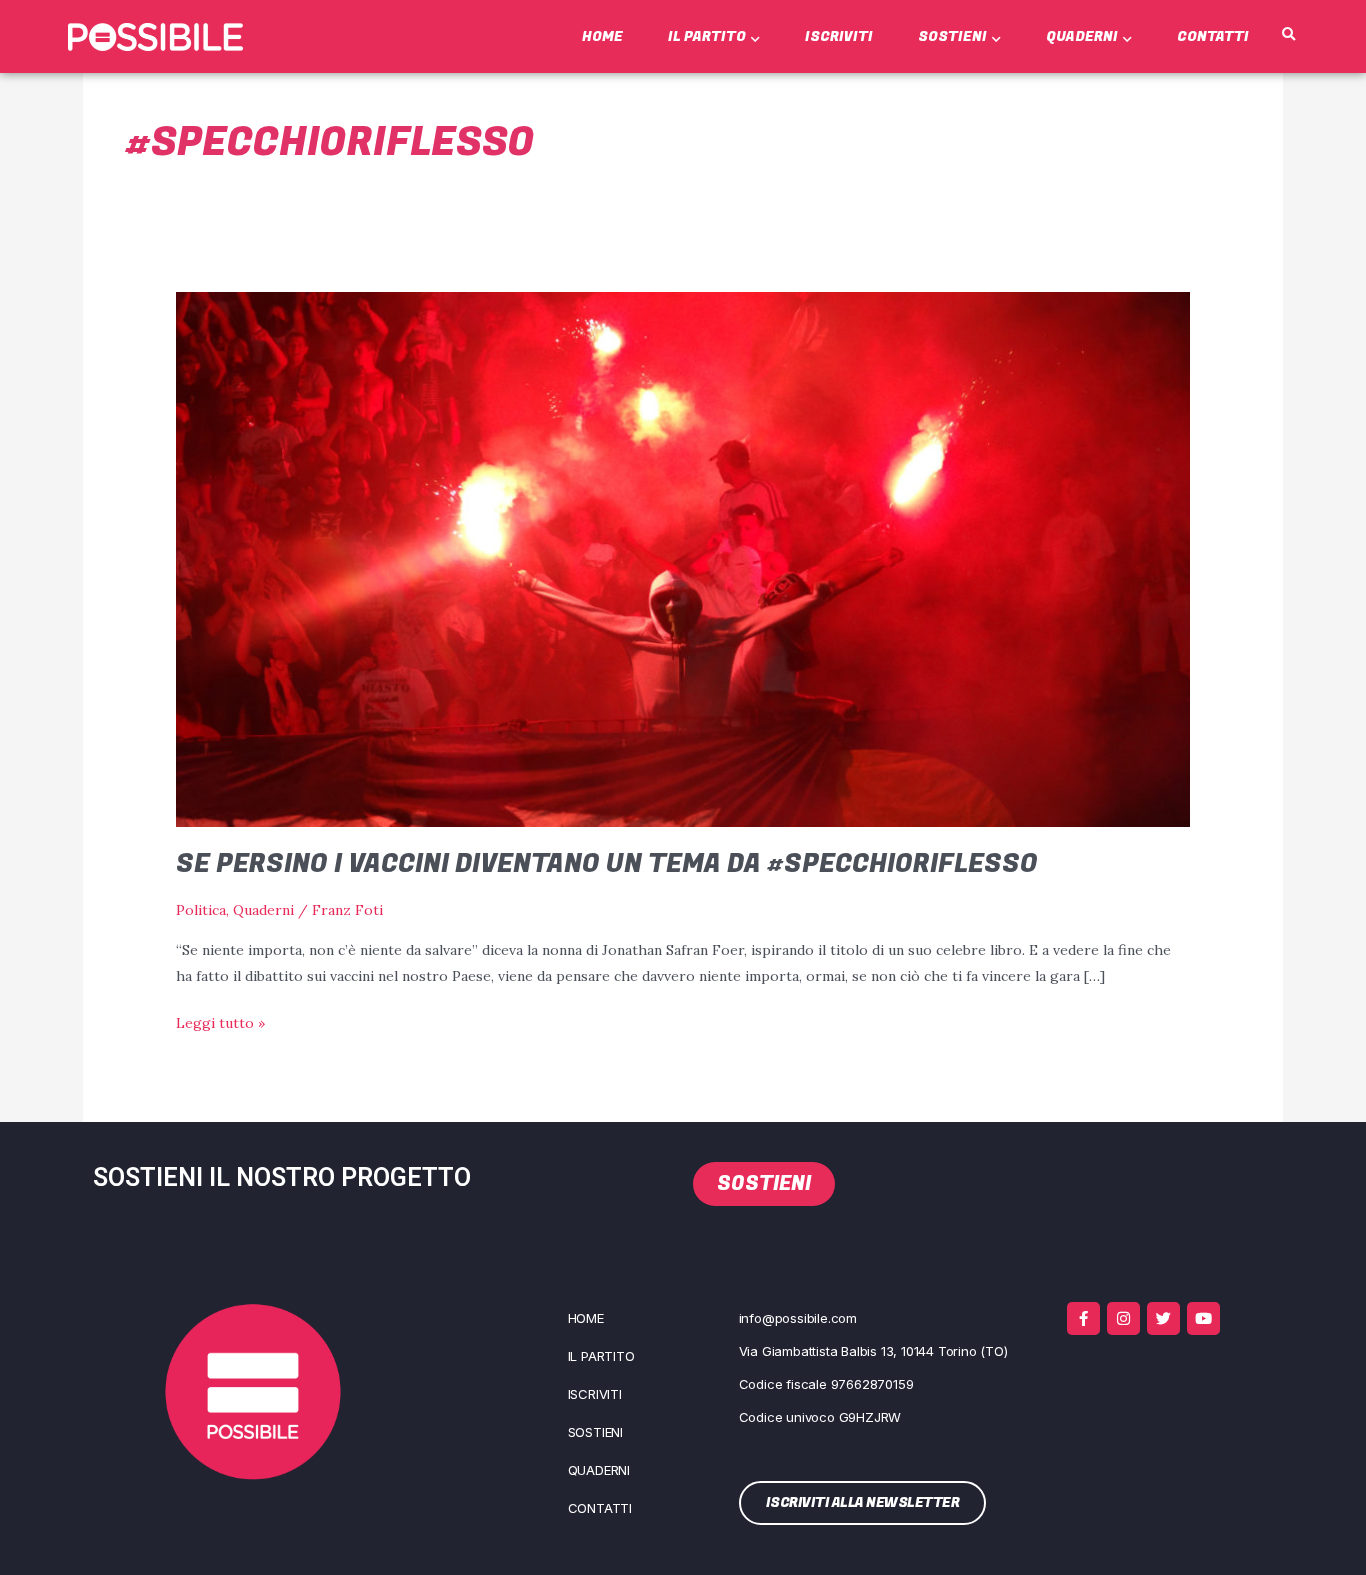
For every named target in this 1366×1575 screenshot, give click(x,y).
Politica (201, 910)
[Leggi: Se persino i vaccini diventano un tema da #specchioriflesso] (682, 558)
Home (602, 36)
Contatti (1213, 36)
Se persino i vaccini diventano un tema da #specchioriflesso (607, 864)
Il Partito (707, 36)
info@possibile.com (798, 1318)
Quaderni (1082, 36)
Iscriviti (839, 36)
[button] (1288, 35)
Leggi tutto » (220, 1021)
